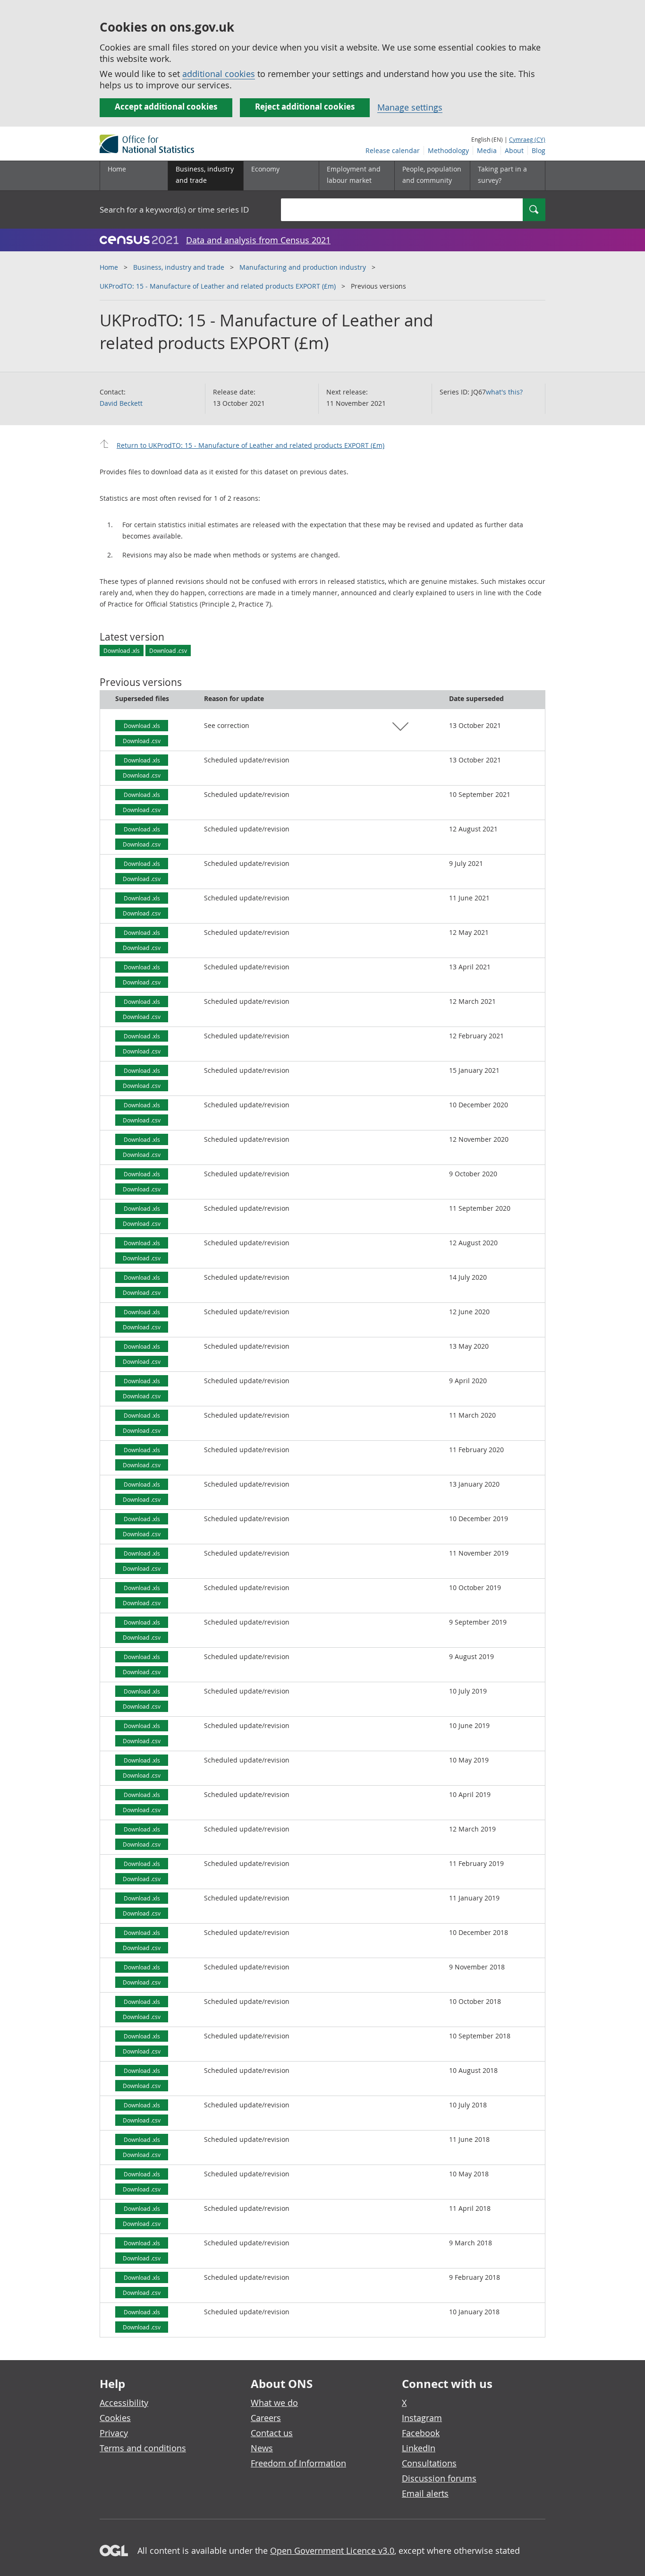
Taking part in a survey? (502, 175)
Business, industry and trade (179, 267)
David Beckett (121, 403)
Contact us (272, 2433)
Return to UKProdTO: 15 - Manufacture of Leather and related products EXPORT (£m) (250, 445)
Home (117, 169)
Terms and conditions (143, 2448)
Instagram (422, 2418)
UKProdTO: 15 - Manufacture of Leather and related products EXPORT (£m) (218, 286)
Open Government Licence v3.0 (332, 2550)
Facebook (421, 2433)
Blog (539, 150)
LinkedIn (419, 2448)
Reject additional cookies (305, 107)
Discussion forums (439, 2478)
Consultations (429, 2463)
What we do (274, 2403)
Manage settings (410, 107)
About (514, 150)
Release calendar (393, 150)
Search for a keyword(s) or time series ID (174, 210)
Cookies (115, 2418)
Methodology (448, 150)
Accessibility (124, 2403)
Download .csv (168, 650)
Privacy (114, 2433)
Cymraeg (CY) (527, 139)
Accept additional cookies (166, 107)
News (262, 2448)
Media (487, 150)
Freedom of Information (298, 2463)
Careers (266, 2418)
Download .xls (122, 650)
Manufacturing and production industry (303, 267)
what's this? (504, 392)
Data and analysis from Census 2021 (258, 240)
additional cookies (219, 74)
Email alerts (425, 2493)
